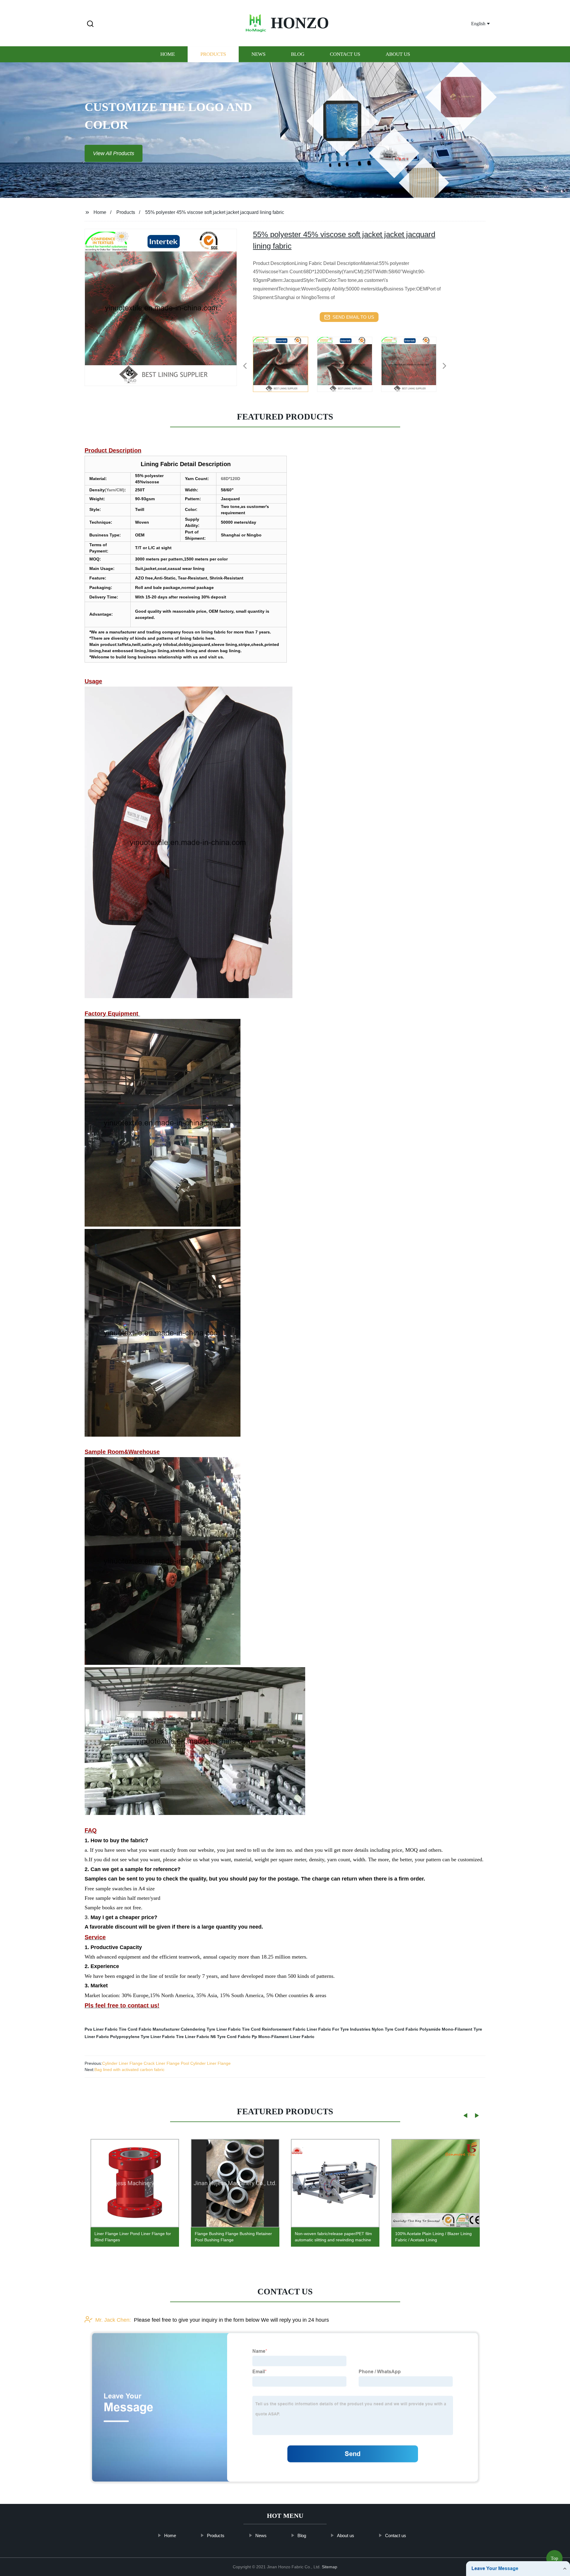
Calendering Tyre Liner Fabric (211, 2029)
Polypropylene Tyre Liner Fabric (142, 2037)
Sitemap (330, 2567)
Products (213, 54)
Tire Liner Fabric (193, 2037)
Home (168, 54)
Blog (298, 54)
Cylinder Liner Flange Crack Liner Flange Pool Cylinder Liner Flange (166, 2063)
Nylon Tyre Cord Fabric (395, 2029)
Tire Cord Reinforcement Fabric (274, 2029)
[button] (90, 24)
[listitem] (285, 363)
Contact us (345, 54)
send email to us (353, 317)
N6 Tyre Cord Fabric (231, 2037)
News (258, 54)
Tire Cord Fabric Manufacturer (149, 2029)
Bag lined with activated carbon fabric (129, 2070)
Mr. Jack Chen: (113, 2320)
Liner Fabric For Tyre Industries (339, 2029)
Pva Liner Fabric (101, 2029)
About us (398, 54)
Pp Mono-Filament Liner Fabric (283, 2037)
